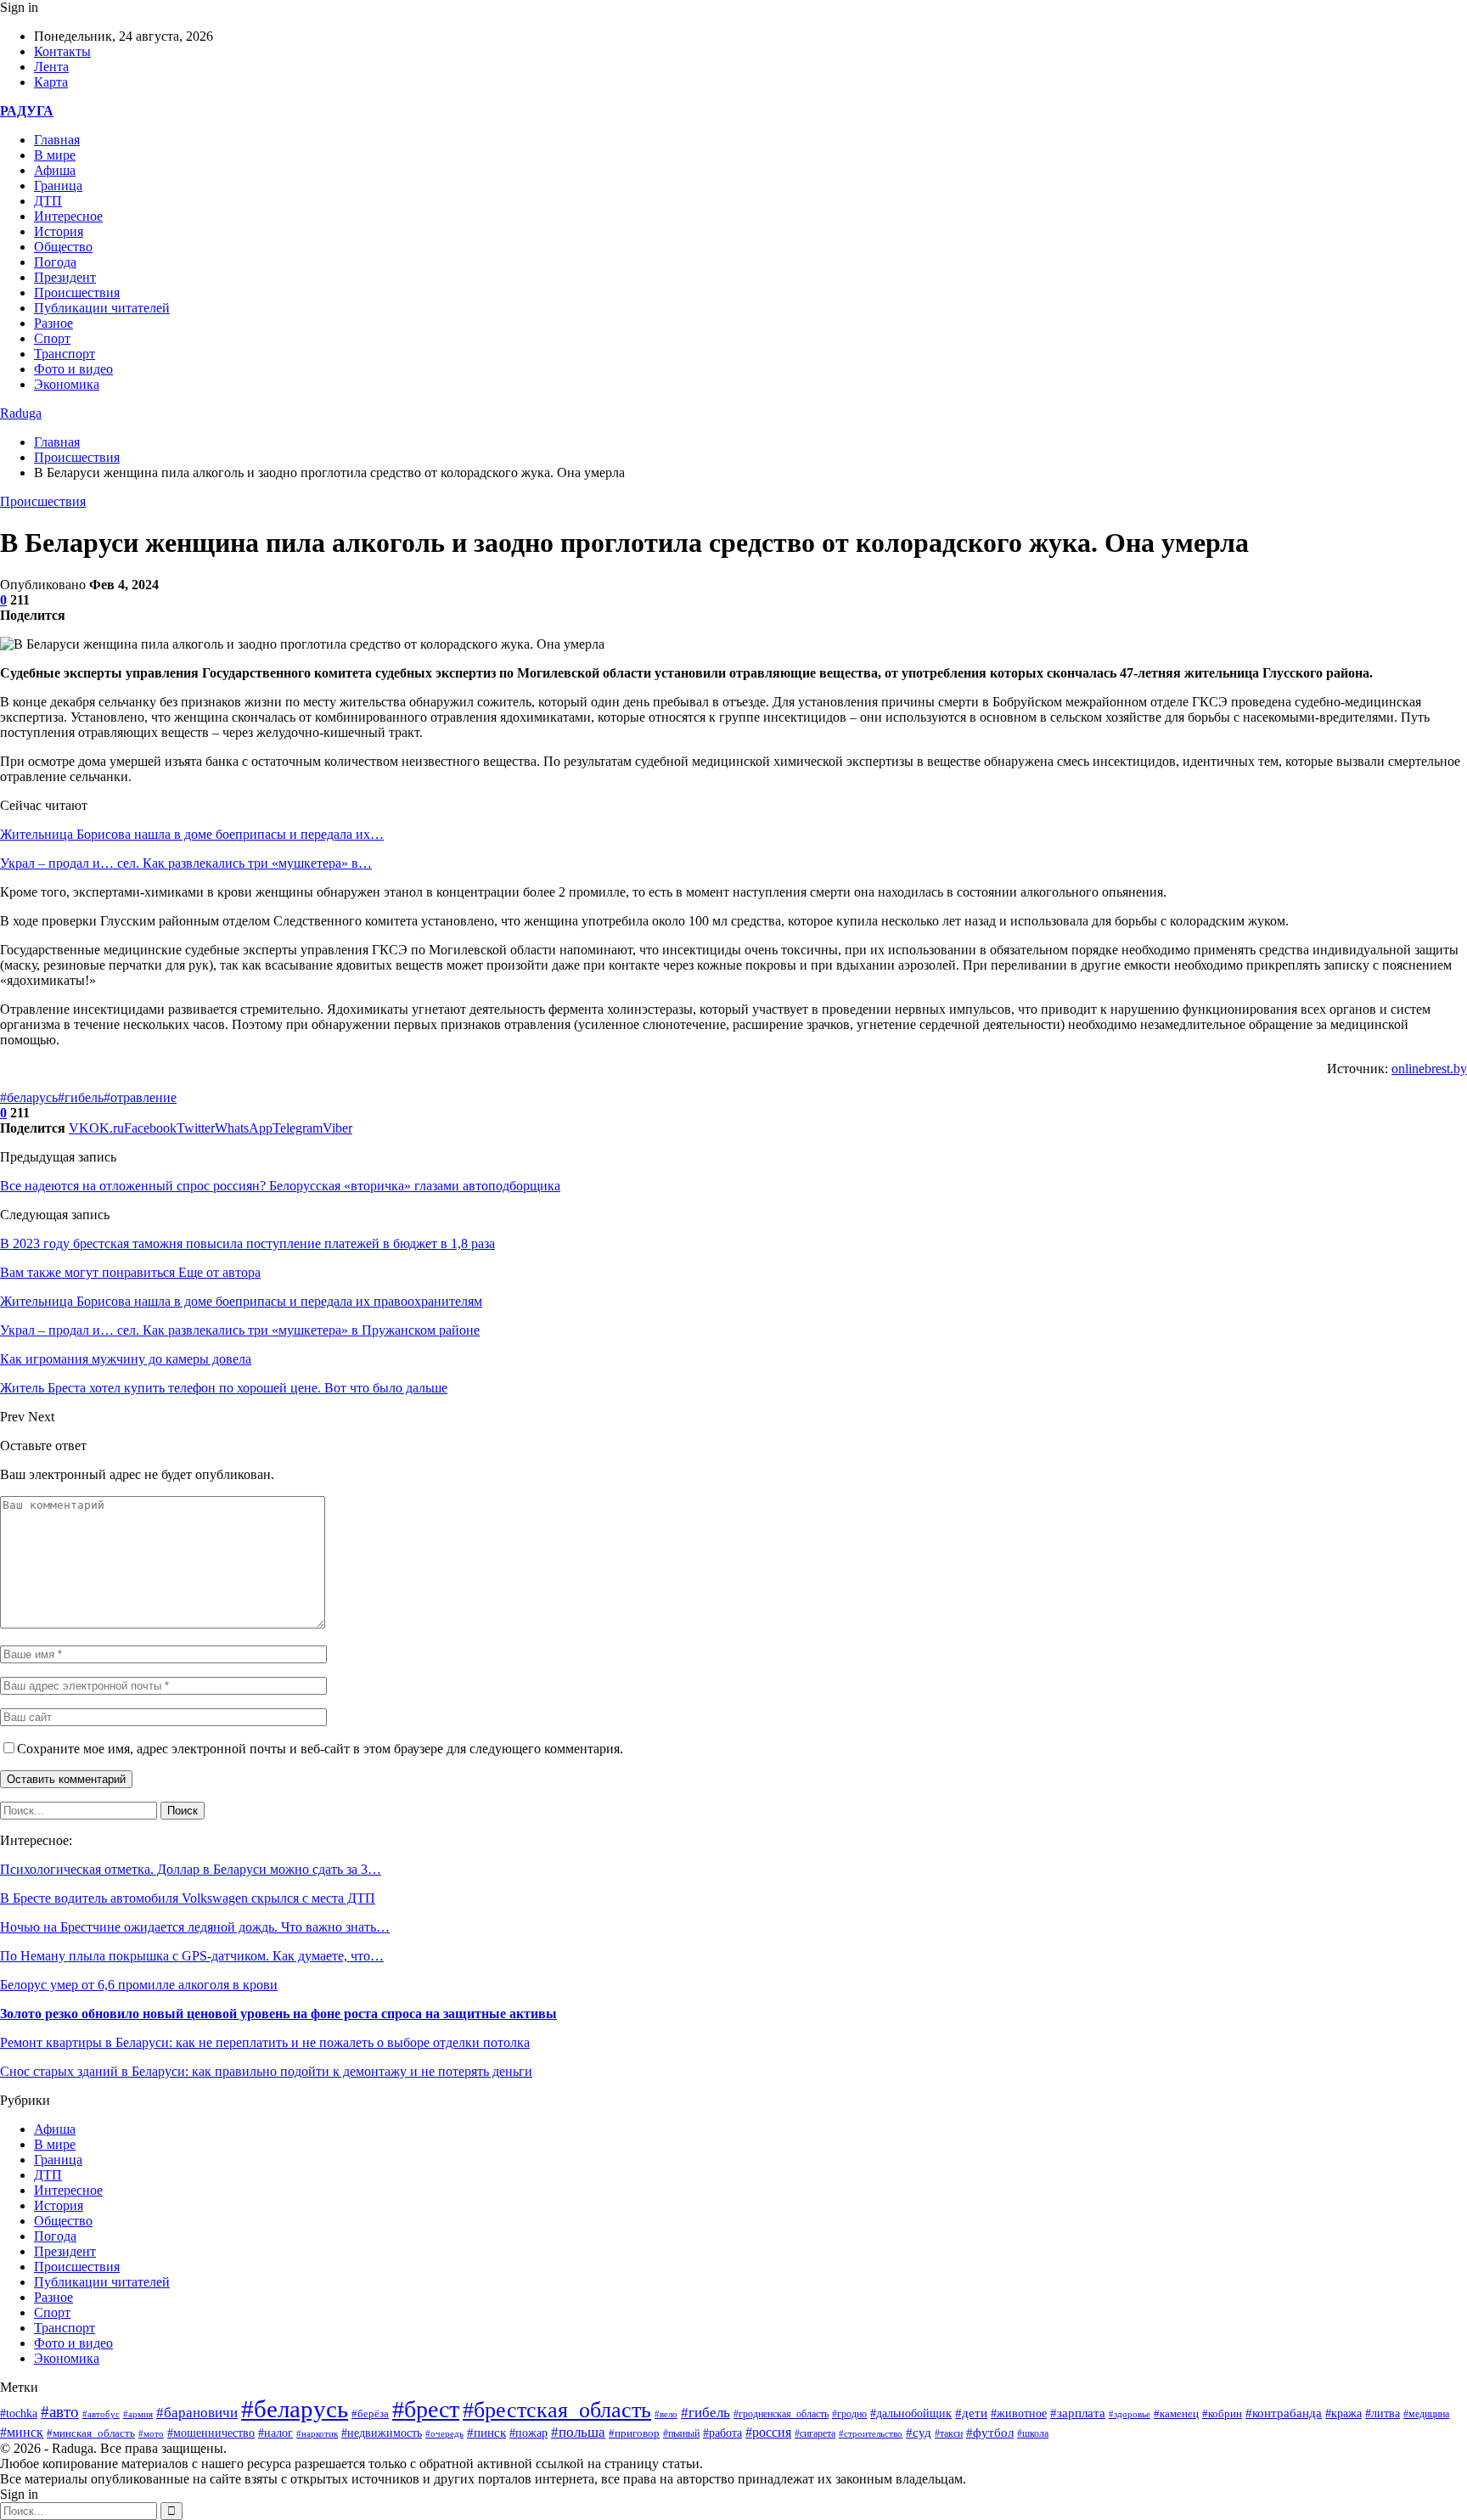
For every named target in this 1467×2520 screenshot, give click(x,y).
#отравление (140, 1097)
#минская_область (91, 2433)
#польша (578, 2432)
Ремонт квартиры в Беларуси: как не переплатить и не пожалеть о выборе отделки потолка (265, 2042)
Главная (57, 140)
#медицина (1426, 2414)
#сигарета (815, 2433)
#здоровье (1130, 2414)
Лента (51, 67)
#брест (426, 2409)
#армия (138, 2414)
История (59, 231)
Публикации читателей (102, 308)
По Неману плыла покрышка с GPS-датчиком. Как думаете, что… (192, 1956)
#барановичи (197, 2413)
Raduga (21, 413)
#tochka (19, 2413)
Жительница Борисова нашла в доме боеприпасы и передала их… (192, 834)
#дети (971, 2413)
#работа (722, 2433)
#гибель (81, 1097)
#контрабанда (1284, 2413)
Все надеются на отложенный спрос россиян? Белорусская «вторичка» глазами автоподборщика (280, 1186)
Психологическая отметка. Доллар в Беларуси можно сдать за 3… (191, 1869)
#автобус (101, 2414)
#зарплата (1078, 2413)
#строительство (871, 2433)
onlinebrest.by (1429, 1069)
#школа (1033, 2433)
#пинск (486, 2433)
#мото (151, 2433)
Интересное (68, 216)
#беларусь (29, 1097)
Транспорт (65, 354)
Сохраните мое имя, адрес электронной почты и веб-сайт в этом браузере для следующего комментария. (320, 1749)
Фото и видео (73, 369)
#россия (768, 2432)
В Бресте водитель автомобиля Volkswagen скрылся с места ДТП (188, 1898)
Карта (51, 82)
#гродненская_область (781, 2414)
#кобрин (1222, 2414)
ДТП (48, 201)
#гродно (849, 2414)
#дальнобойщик (911, 2413)
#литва (1383, 2413)
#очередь (444, 2433)
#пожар (528, 2433)
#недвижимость (382, 2433)
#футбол (990, 2433)
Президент (65, 277)
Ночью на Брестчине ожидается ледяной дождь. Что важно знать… (195, 1927)
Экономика (67, 384)
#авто (60, 2412)
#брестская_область (557, 2410)
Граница (58, 186)
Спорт (52, 338)
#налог (275, 2433)
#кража (1343, 2413)
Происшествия (77, 292)
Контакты (62, 51)
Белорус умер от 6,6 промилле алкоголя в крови (139, 1985)
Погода (55, 262)
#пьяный (681, 2433)
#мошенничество (211, 2433)
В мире (55, 155)
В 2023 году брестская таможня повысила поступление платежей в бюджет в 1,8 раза (247, 1243)
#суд (919, 2433)
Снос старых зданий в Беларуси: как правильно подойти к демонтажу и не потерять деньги (266, 2071)
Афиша (55, 170)
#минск (22, 2432)
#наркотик (317, 2433)
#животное (1019, 2413)
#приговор (634, 2433)
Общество (63, 247)
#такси (949, 2434)
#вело (666, 2414)
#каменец (1176, 2414)
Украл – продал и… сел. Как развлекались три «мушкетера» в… (186, 863)
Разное (53, 323)
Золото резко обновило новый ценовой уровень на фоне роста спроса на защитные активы (278, 2014)
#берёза (370, 2413)
